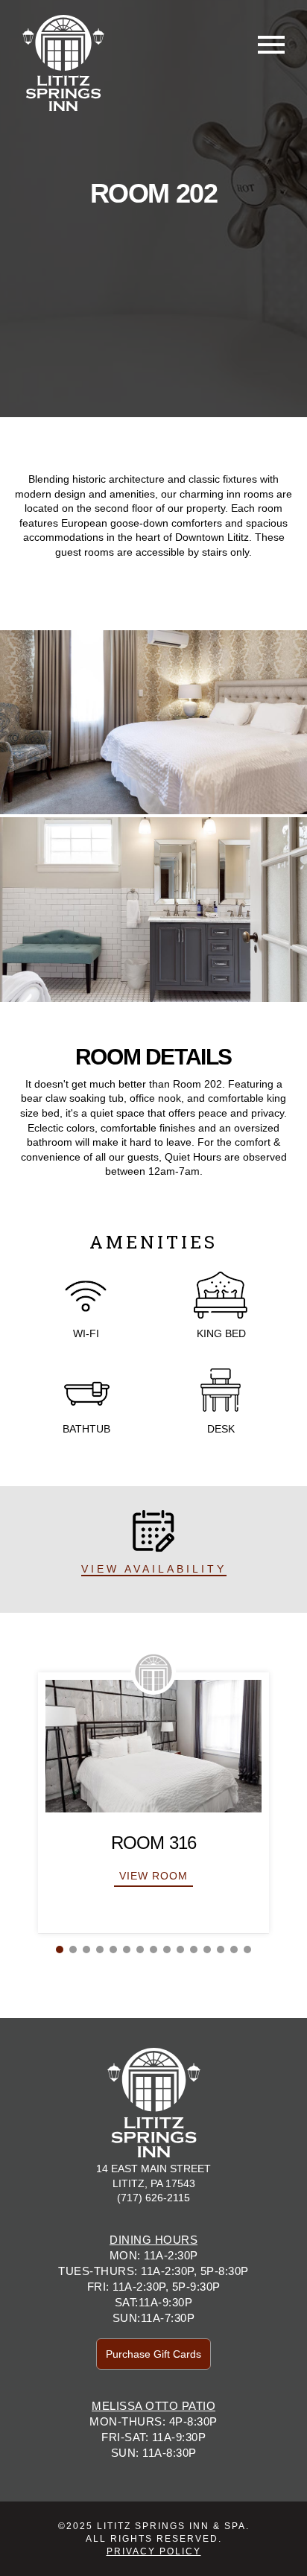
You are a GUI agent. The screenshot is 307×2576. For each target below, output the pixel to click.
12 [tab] (207, 1950)
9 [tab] (167, 1950)
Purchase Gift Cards (153, 2354)
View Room (153, 1876)
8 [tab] (153, 1950)
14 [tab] (234, 1950)
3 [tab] (86, 1950)
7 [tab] (140, 1950)
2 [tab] (73, 1950)
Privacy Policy (154, 2551)
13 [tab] (221, 1950)
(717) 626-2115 (153, 2198)
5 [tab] (113, 1950)
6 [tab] (127, 1950)
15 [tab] (247, 1950)
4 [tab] (100, 1950)
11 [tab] (194, 1950)
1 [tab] (60, 1950)
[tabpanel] (153, 1803)
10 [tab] (180, 1950)
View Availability (154, 1569)
